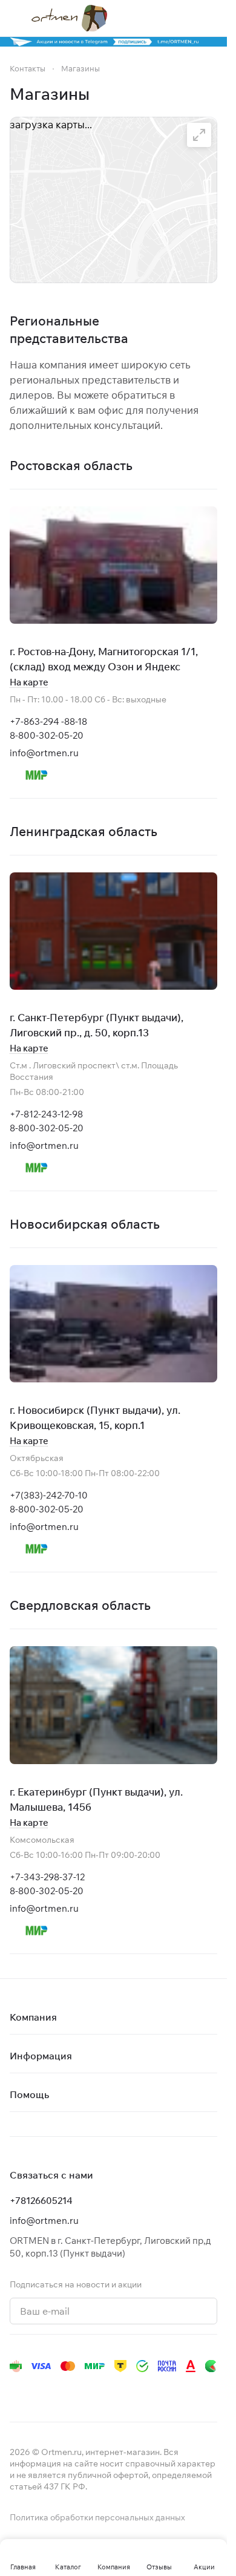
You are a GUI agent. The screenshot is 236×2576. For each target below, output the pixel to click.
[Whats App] (90, 2390)
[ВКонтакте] (17, 2390)
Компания (33, 2017)
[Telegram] (41, 2390)
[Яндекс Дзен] (114, 2390)
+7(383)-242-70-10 (49, 1495)
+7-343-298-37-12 (47, 1877)
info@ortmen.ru (44, 753)
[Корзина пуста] (211, 18)
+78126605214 (41, 2201)
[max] (186, 2390)
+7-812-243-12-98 (46, 1114)
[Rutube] (138, 2390)
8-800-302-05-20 (47, 735)
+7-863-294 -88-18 (48, 721)
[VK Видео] (162, 2390)
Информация (41, 2056)
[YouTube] (65, 2390)
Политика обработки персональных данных (97, 2517)
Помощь (29, 2094)
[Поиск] (163, 18)
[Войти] (187, 18)
